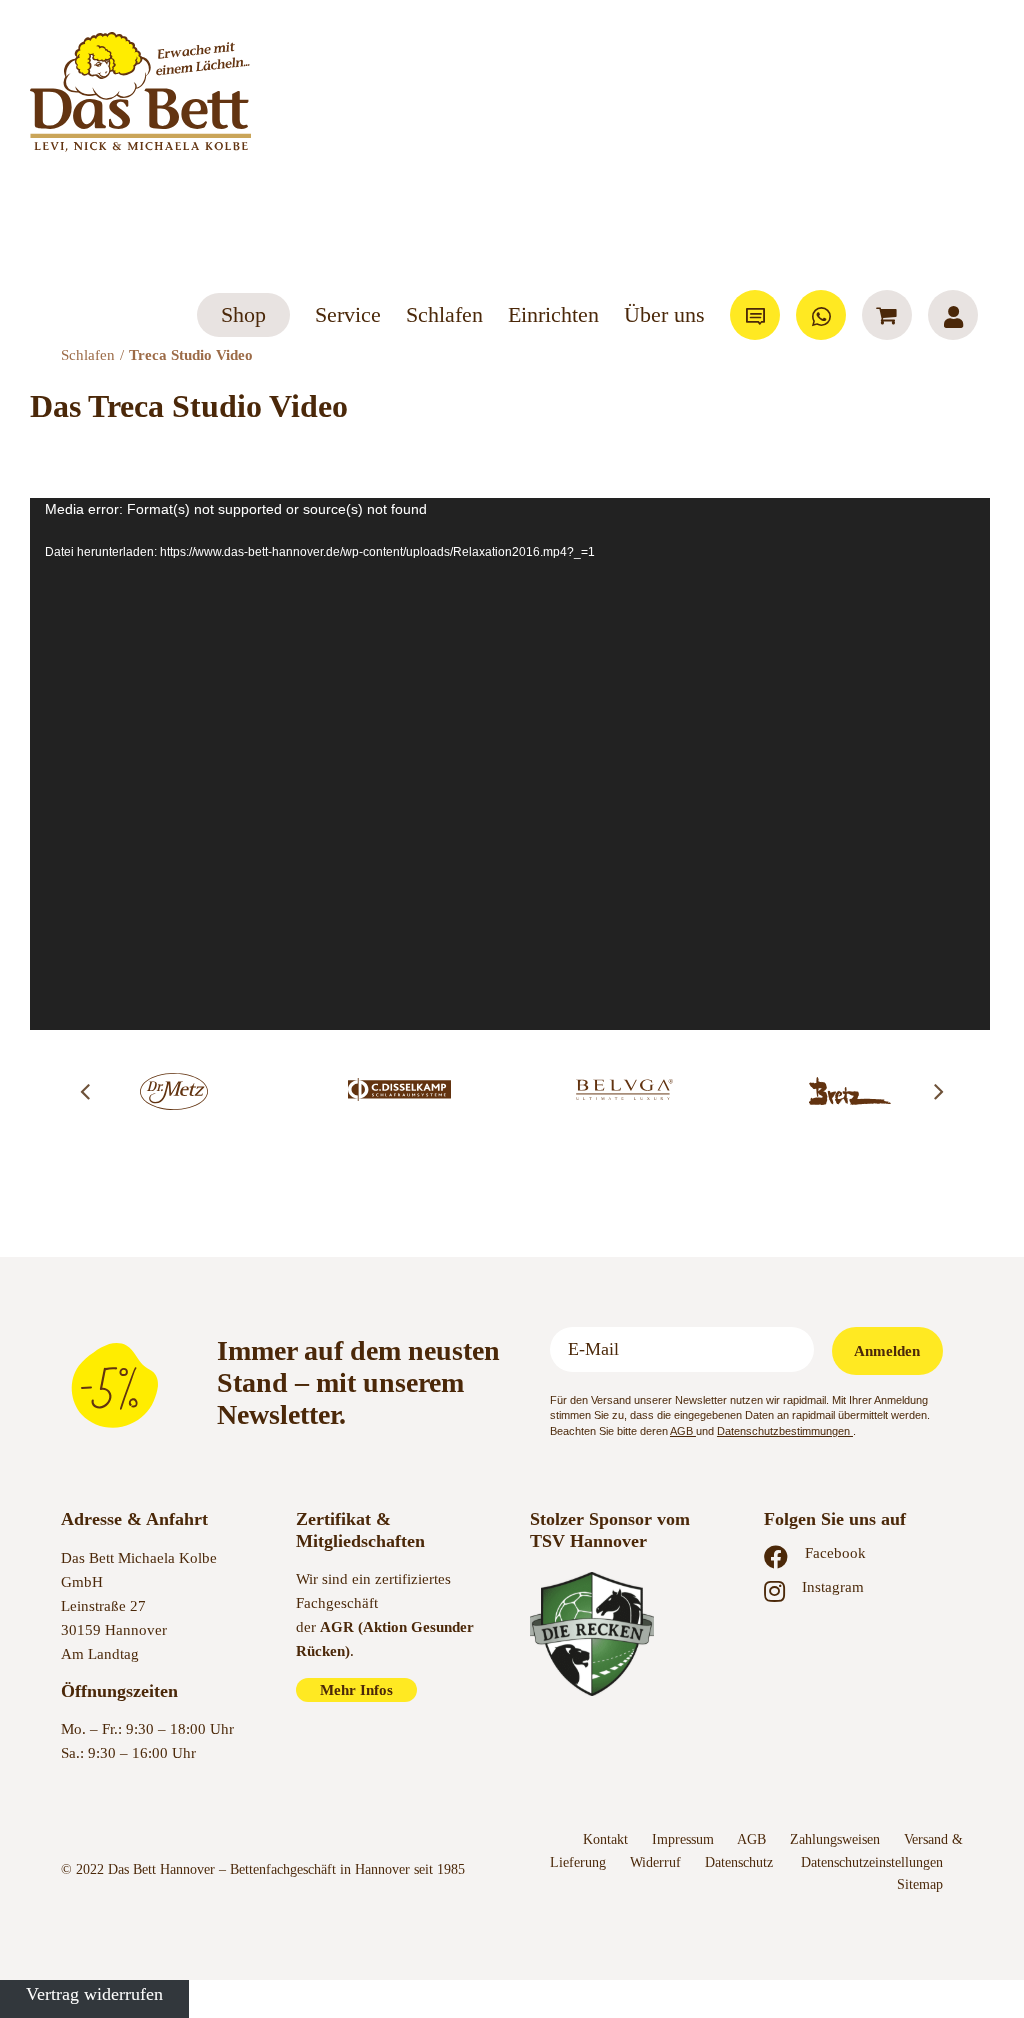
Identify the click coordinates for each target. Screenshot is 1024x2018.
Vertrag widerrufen (94, 1994)
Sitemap (920, 1884)
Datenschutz (741, 1862)
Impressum (683, 1839)
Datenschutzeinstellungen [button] (872, 1862)
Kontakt (605, 1839)
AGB (683, 1431)
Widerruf (655, 1862)
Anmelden (887, 1351)
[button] (85, 1091)
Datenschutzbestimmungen (785, 1431)
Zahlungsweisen (835, 1839)
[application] (510, 764)
